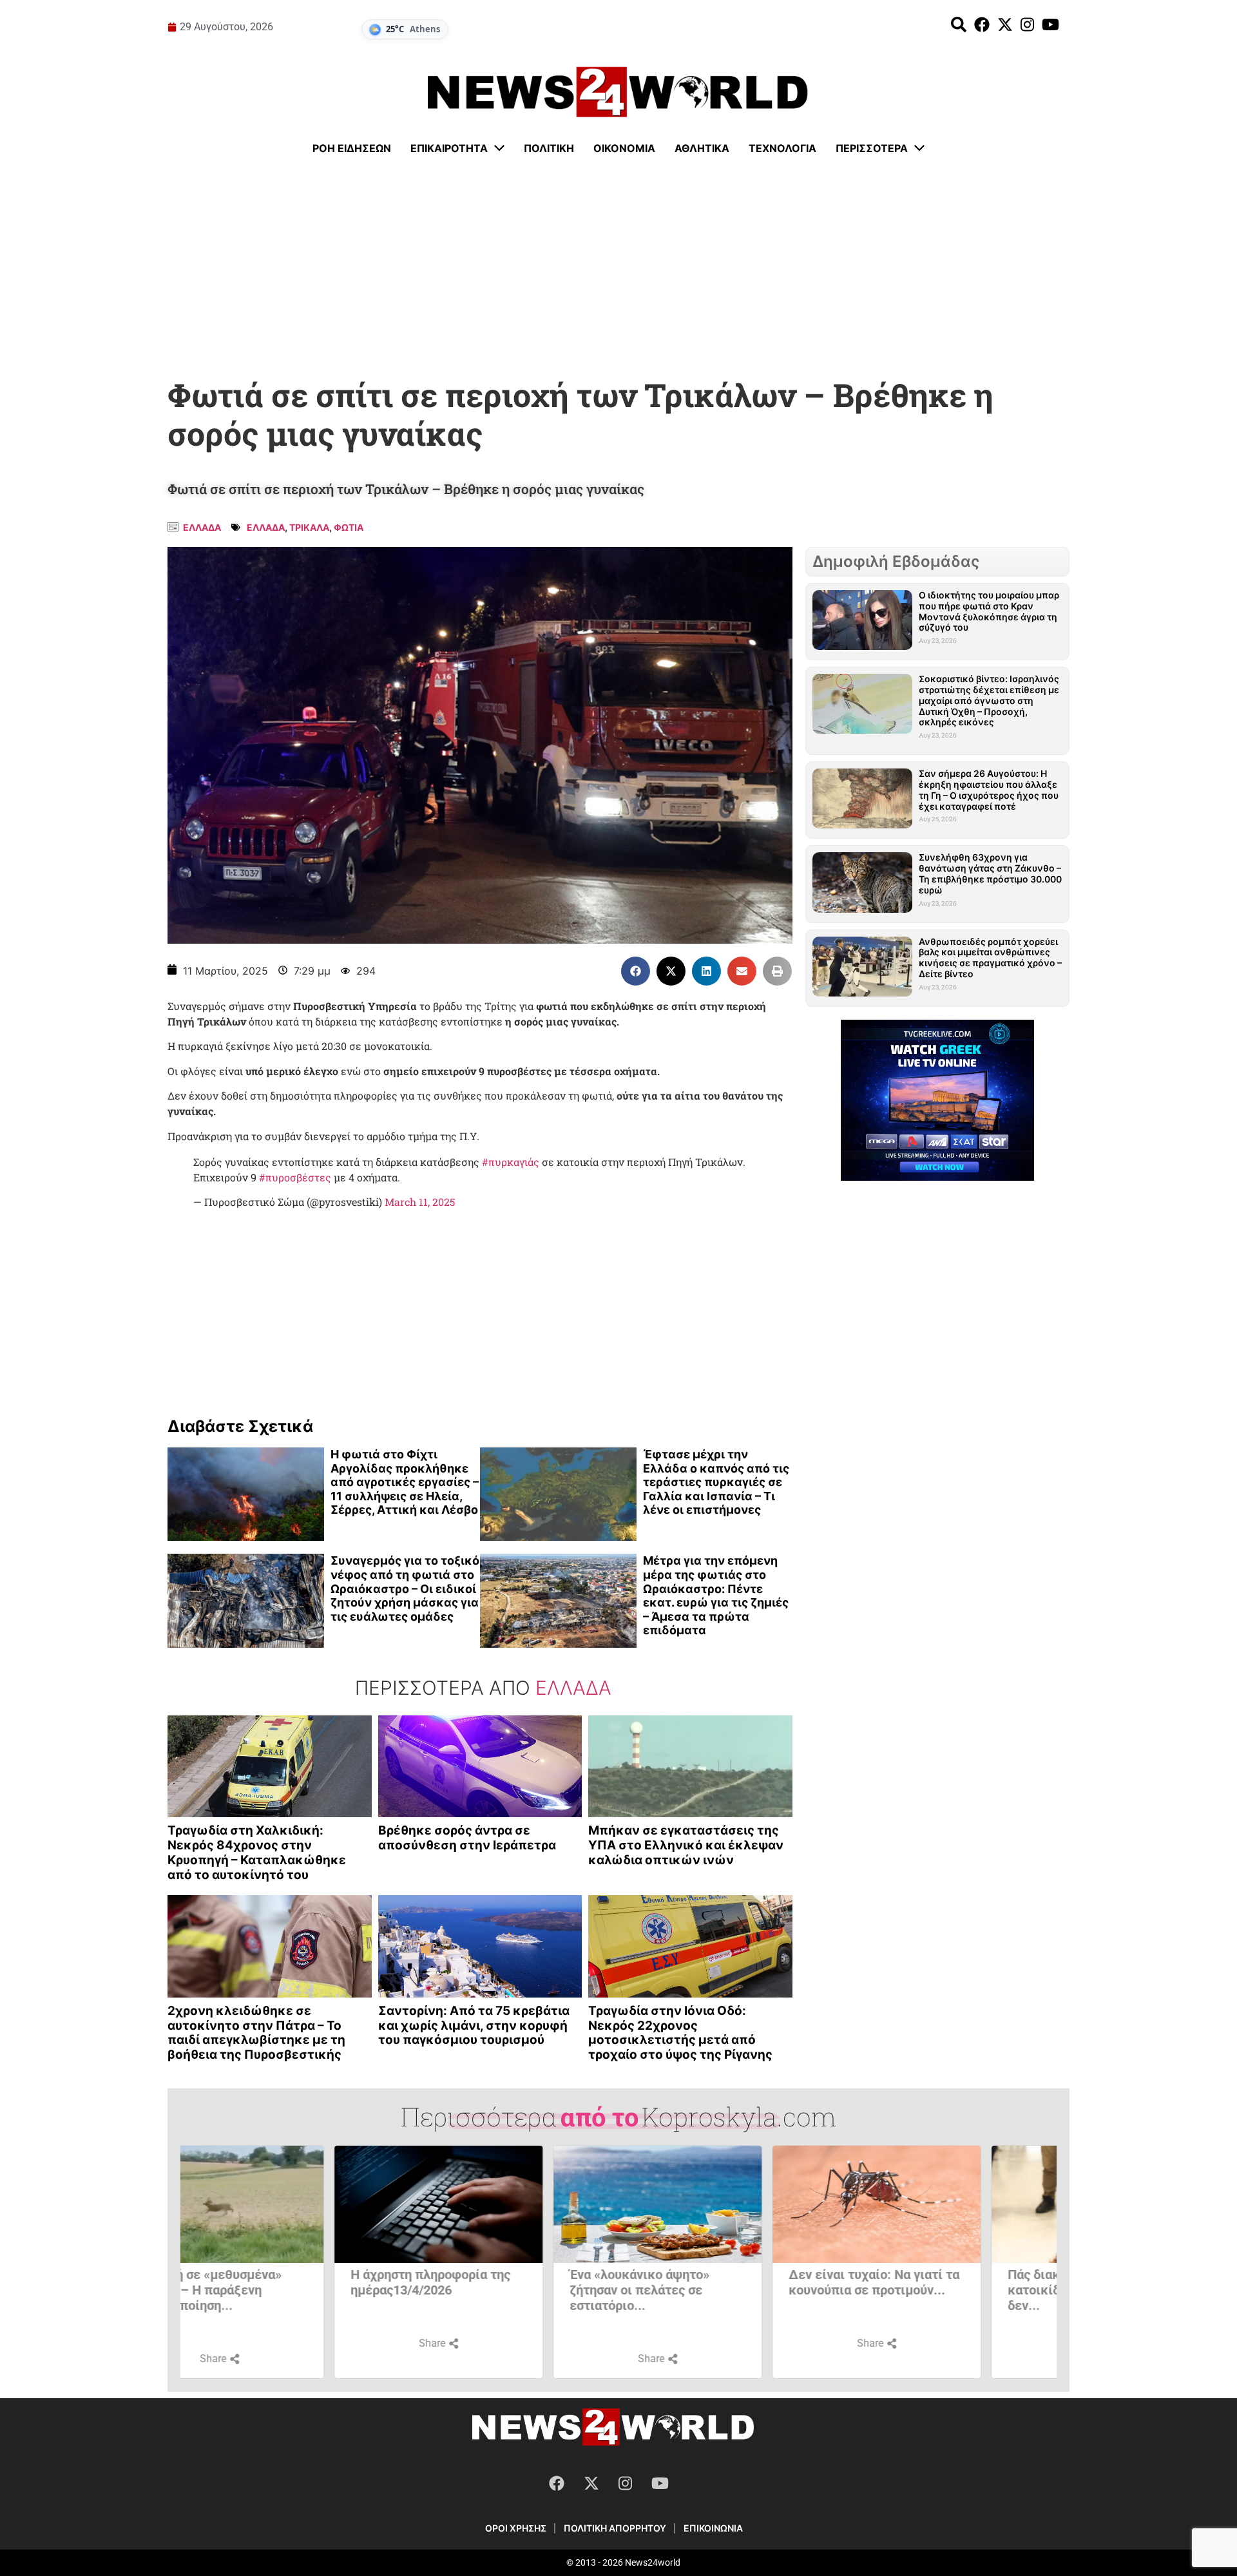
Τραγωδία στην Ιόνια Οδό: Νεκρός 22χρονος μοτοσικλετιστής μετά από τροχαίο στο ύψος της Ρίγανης (680, 2033)
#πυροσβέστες (295, 1177)
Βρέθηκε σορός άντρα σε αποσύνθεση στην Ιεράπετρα (467, 1838)
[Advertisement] (618, 267)
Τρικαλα (309, 527)
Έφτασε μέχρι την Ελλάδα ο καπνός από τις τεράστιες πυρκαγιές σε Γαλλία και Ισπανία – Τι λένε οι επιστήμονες (716, 1482)
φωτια (349, 527)
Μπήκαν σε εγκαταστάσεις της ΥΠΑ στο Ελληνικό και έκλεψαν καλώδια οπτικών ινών (686, 1845)
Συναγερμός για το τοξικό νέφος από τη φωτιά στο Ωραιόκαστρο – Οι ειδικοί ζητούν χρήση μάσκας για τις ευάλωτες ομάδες (405, 1588)
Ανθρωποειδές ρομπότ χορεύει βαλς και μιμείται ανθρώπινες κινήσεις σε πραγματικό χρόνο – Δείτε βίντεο (990, 958)
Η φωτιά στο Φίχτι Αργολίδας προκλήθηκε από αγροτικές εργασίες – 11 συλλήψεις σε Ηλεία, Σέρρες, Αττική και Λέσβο (405, 1482)
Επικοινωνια (713, 2528)
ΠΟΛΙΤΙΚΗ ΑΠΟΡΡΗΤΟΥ (615, 2528)
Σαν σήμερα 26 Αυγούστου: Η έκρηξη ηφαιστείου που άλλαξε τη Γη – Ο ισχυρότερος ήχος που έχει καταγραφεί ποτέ (989, 789)
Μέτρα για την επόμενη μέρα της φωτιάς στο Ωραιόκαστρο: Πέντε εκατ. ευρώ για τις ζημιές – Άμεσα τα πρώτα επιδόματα (716, 1595)
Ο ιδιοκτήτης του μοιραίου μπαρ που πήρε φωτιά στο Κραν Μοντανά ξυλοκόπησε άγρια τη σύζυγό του (989, 611)
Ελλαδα (202, 527)
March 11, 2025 (420, 1202)
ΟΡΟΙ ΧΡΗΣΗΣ (516, 2528)
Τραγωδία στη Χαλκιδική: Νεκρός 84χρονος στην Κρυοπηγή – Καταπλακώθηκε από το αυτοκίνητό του (257, 1852)
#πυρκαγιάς (511, 1162)
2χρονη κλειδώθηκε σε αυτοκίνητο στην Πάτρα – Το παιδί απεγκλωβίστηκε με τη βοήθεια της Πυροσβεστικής (256, 2033)
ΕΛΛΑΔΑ (266, 527)
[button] (636, 971)
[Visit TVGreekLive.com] (937, 1100)
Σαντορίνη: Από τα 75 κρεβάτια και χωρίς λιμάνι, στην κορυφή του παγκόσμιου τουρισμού (474, 2026)
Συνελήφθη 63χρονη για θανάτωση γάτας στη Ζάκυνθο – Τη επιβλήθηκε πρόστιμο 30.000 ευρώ (990, 873)
